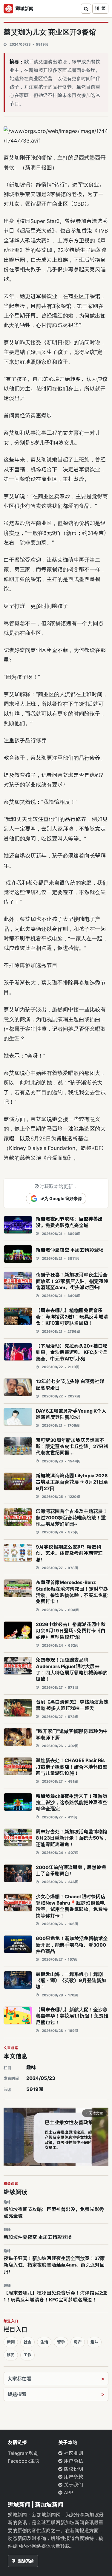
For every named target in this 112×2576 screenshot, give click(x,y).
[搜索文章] (86, 9)
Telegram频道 (23, 2453)
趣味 (31, 2067)
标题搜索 (17, 2394)
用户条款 (73, 2477)
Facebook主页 (24, 2461)
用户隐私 (73, 2461)
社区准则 (73, 2453)
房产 (78, 2342)
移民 (11, 2355)
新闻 (11, 2342)
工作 (27, 2355)
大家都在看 (19, 2379)
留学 (61, 2342)
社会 (27, 2342)
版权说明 (73, 2469)
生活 (44, 2342)
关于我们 (73, 2485)
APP (68, 2493)
